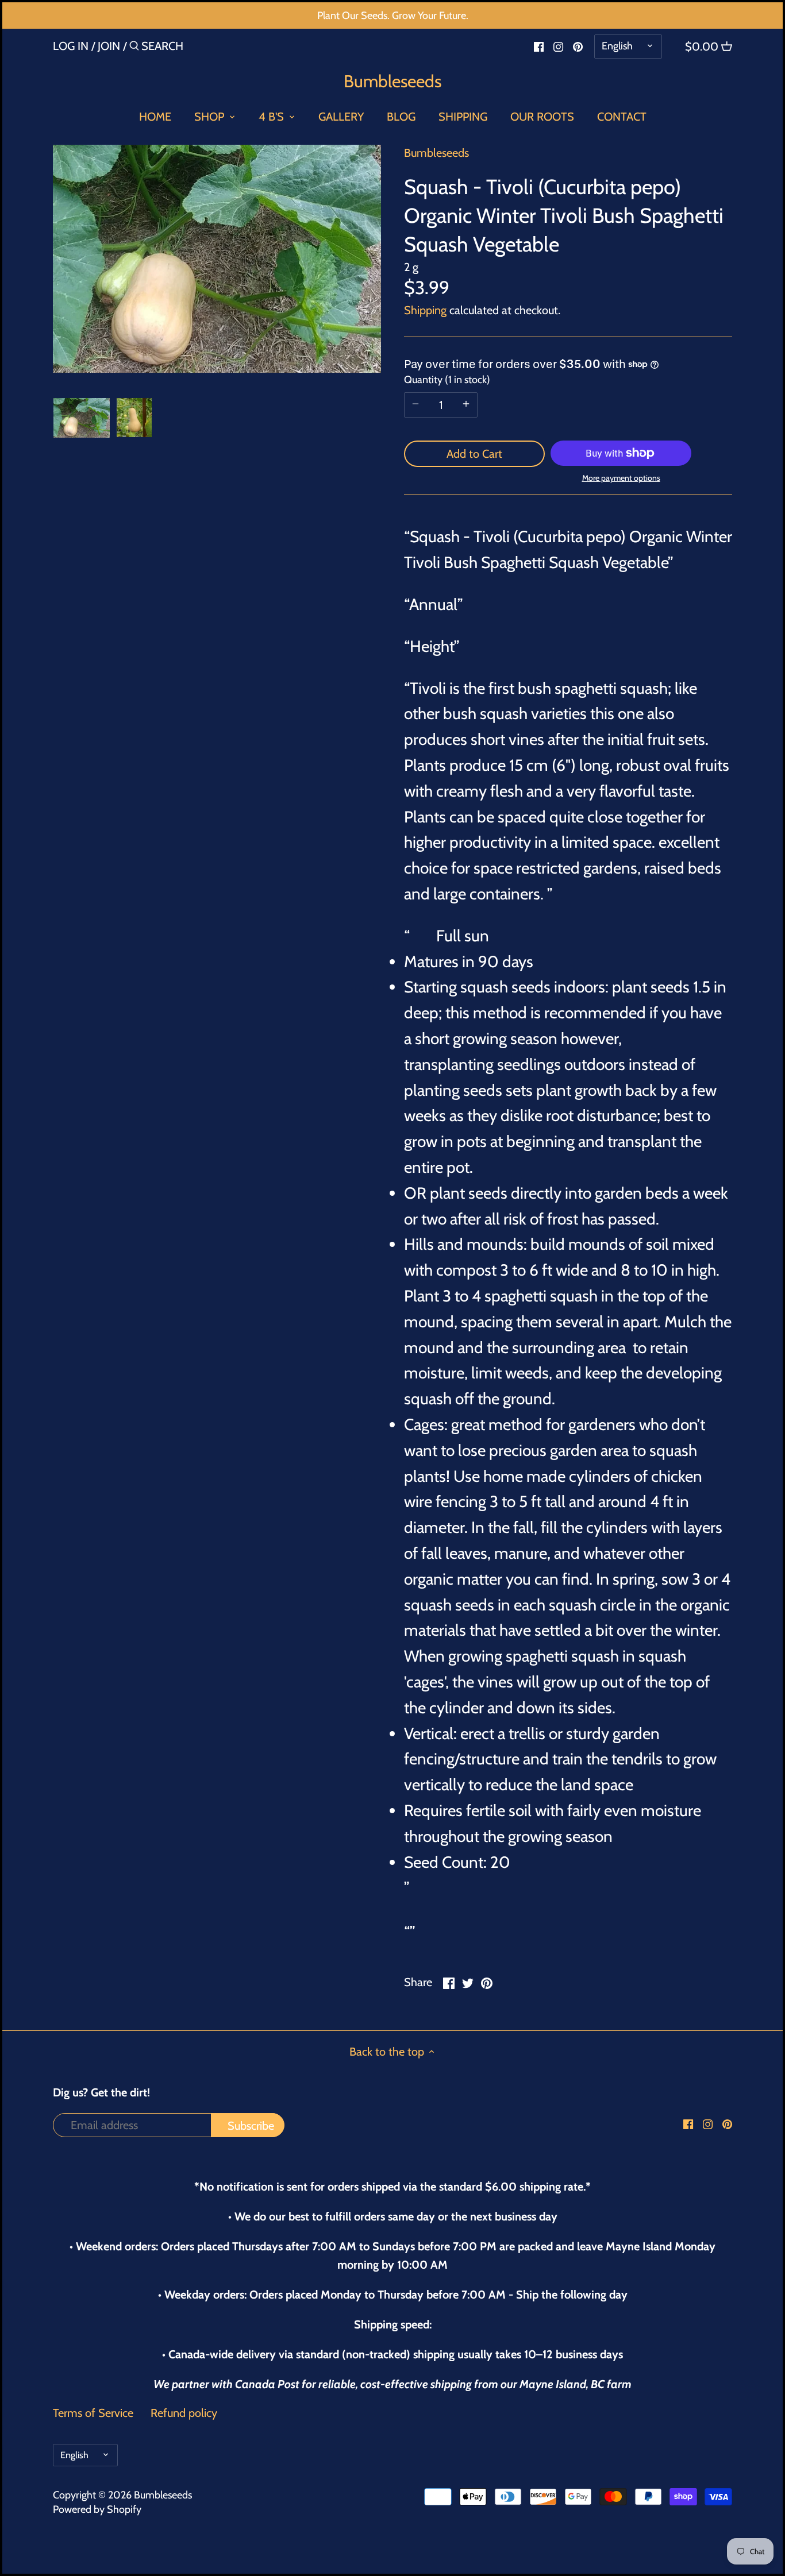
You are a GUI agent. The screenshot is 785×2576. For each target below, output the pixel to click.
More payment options (621, 478)
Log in (71, 46)
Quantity (445, 380)
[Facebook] (539, 45)
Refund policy (184, 2413)
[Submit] (134, 48)
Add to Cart (474, 454)
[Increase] (466, 405)
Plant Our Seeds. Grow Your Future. (393, 16)
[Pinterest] (578, 45)
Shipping (425, 310)
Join (109, 46)
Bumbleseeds (392, 82)
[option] (82, 418)
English (617, 46)
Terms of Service (93, 2413)
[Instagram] (558, 45)
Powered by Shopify (97, 2509)
